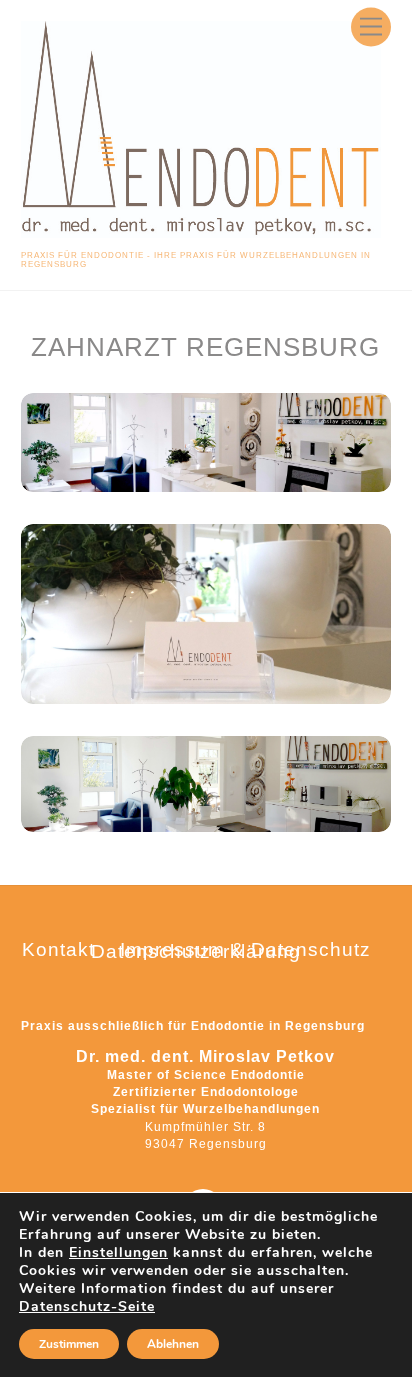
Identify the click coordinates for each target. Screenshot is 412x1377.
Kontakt (58, 949)
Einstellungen (118, 1253)
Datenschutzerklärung (196, 951)
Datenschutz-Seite (87, 1306)
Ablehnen (173, 1344)
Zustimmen (69, 1344)
